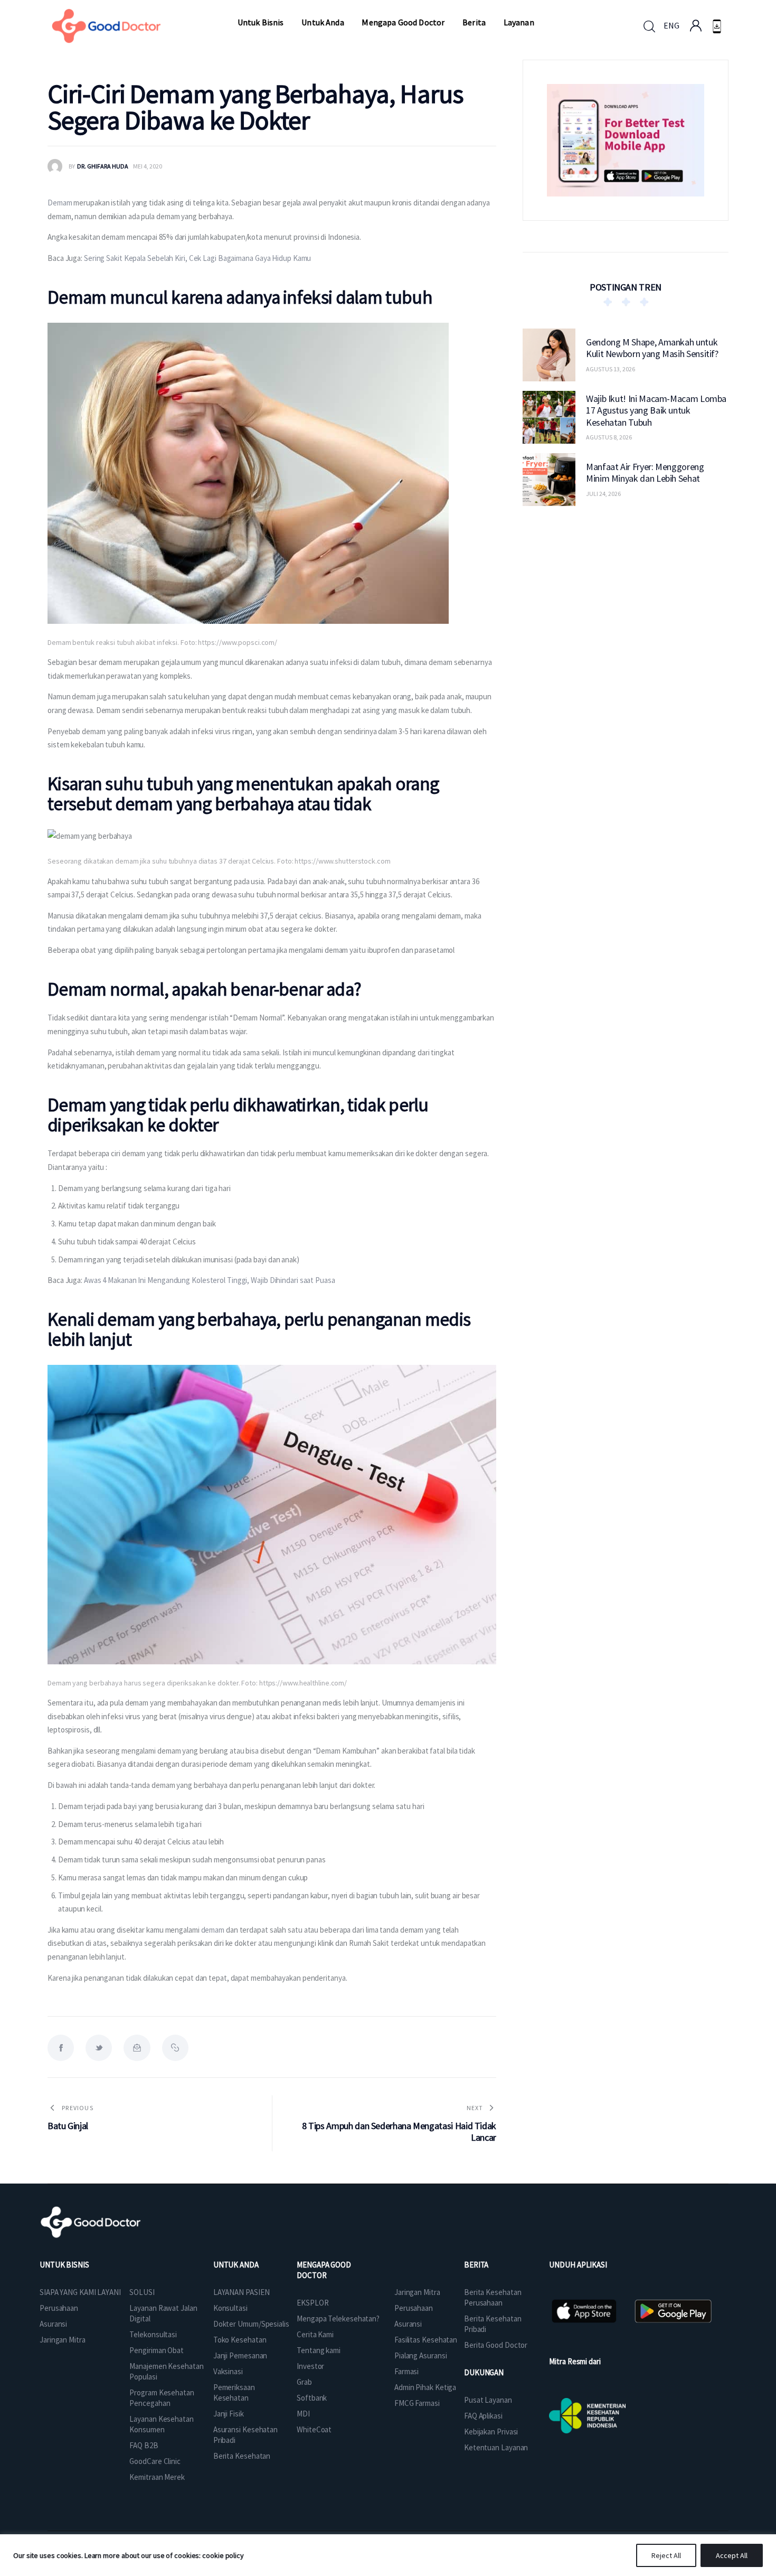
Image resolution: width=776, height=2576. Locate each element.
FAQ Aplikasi (483, 2416)
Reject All (666, 2555)
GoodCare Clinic (155, 2461)
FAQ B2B (144, 2445)
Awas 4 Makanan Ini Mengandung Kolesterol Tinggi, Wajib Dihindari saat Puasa (210, 1280)
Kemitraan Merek (157, 2477)
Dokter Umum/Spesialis (251, 2324)
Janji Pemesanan (240, 2355)
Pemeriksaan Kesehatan (234, 2392)
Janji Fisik (229, 2414)
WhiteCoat (314, 2429)
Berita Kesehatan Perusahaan (493, 2297)
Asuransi (53, 2324)
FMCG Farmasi (417, 2403)
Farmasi (406, 2371)
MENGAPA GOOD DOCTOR (324, 2270)
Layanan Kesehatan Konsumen (161, 2424)
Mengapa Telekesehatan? (338, 2319)
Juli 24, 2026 (603, 494)
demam (213, 1930)
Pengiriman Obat (157, 2350)
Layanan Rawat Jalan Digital (163, 2313)
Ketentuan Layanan (496, 2447)
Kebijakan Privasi (491, 2432)
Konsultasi (230, 2308)
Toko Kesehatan (240, 2340)
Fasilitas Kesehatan (426, 2340)
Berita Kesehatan (242, 2456)
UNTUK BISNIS (64, 2265)
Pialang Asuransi (420, 2355)
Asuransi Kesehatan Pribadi (245, 2435)
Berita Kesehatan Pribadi (493, 2324)
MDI (303, 2414)
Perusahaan (59, 2308)
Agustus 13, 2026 (611, 369)
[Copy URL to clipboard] (175, 2048)
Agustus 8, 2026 (609, 437)
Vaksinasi (228, 2371)
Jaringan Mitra (63, 2340)
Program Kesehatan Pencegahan (162, 2398)
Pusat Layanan (488, 2400)
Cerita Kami (315, 2334)
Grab (304, 2382)
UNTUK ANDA (236, 2265)
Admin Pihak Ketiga (425, 2387)
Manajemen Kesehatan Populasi (166, 2371)
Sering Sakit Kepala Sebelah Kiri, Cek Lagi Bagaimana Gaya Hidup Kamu (197, 258)
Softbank (312, 2398)
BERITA (476, 2265)
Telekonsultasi (153, 2334)
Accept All (732, 2555)
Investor (310, 2366)
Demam (60, 203)
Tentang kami (319, 2350)
